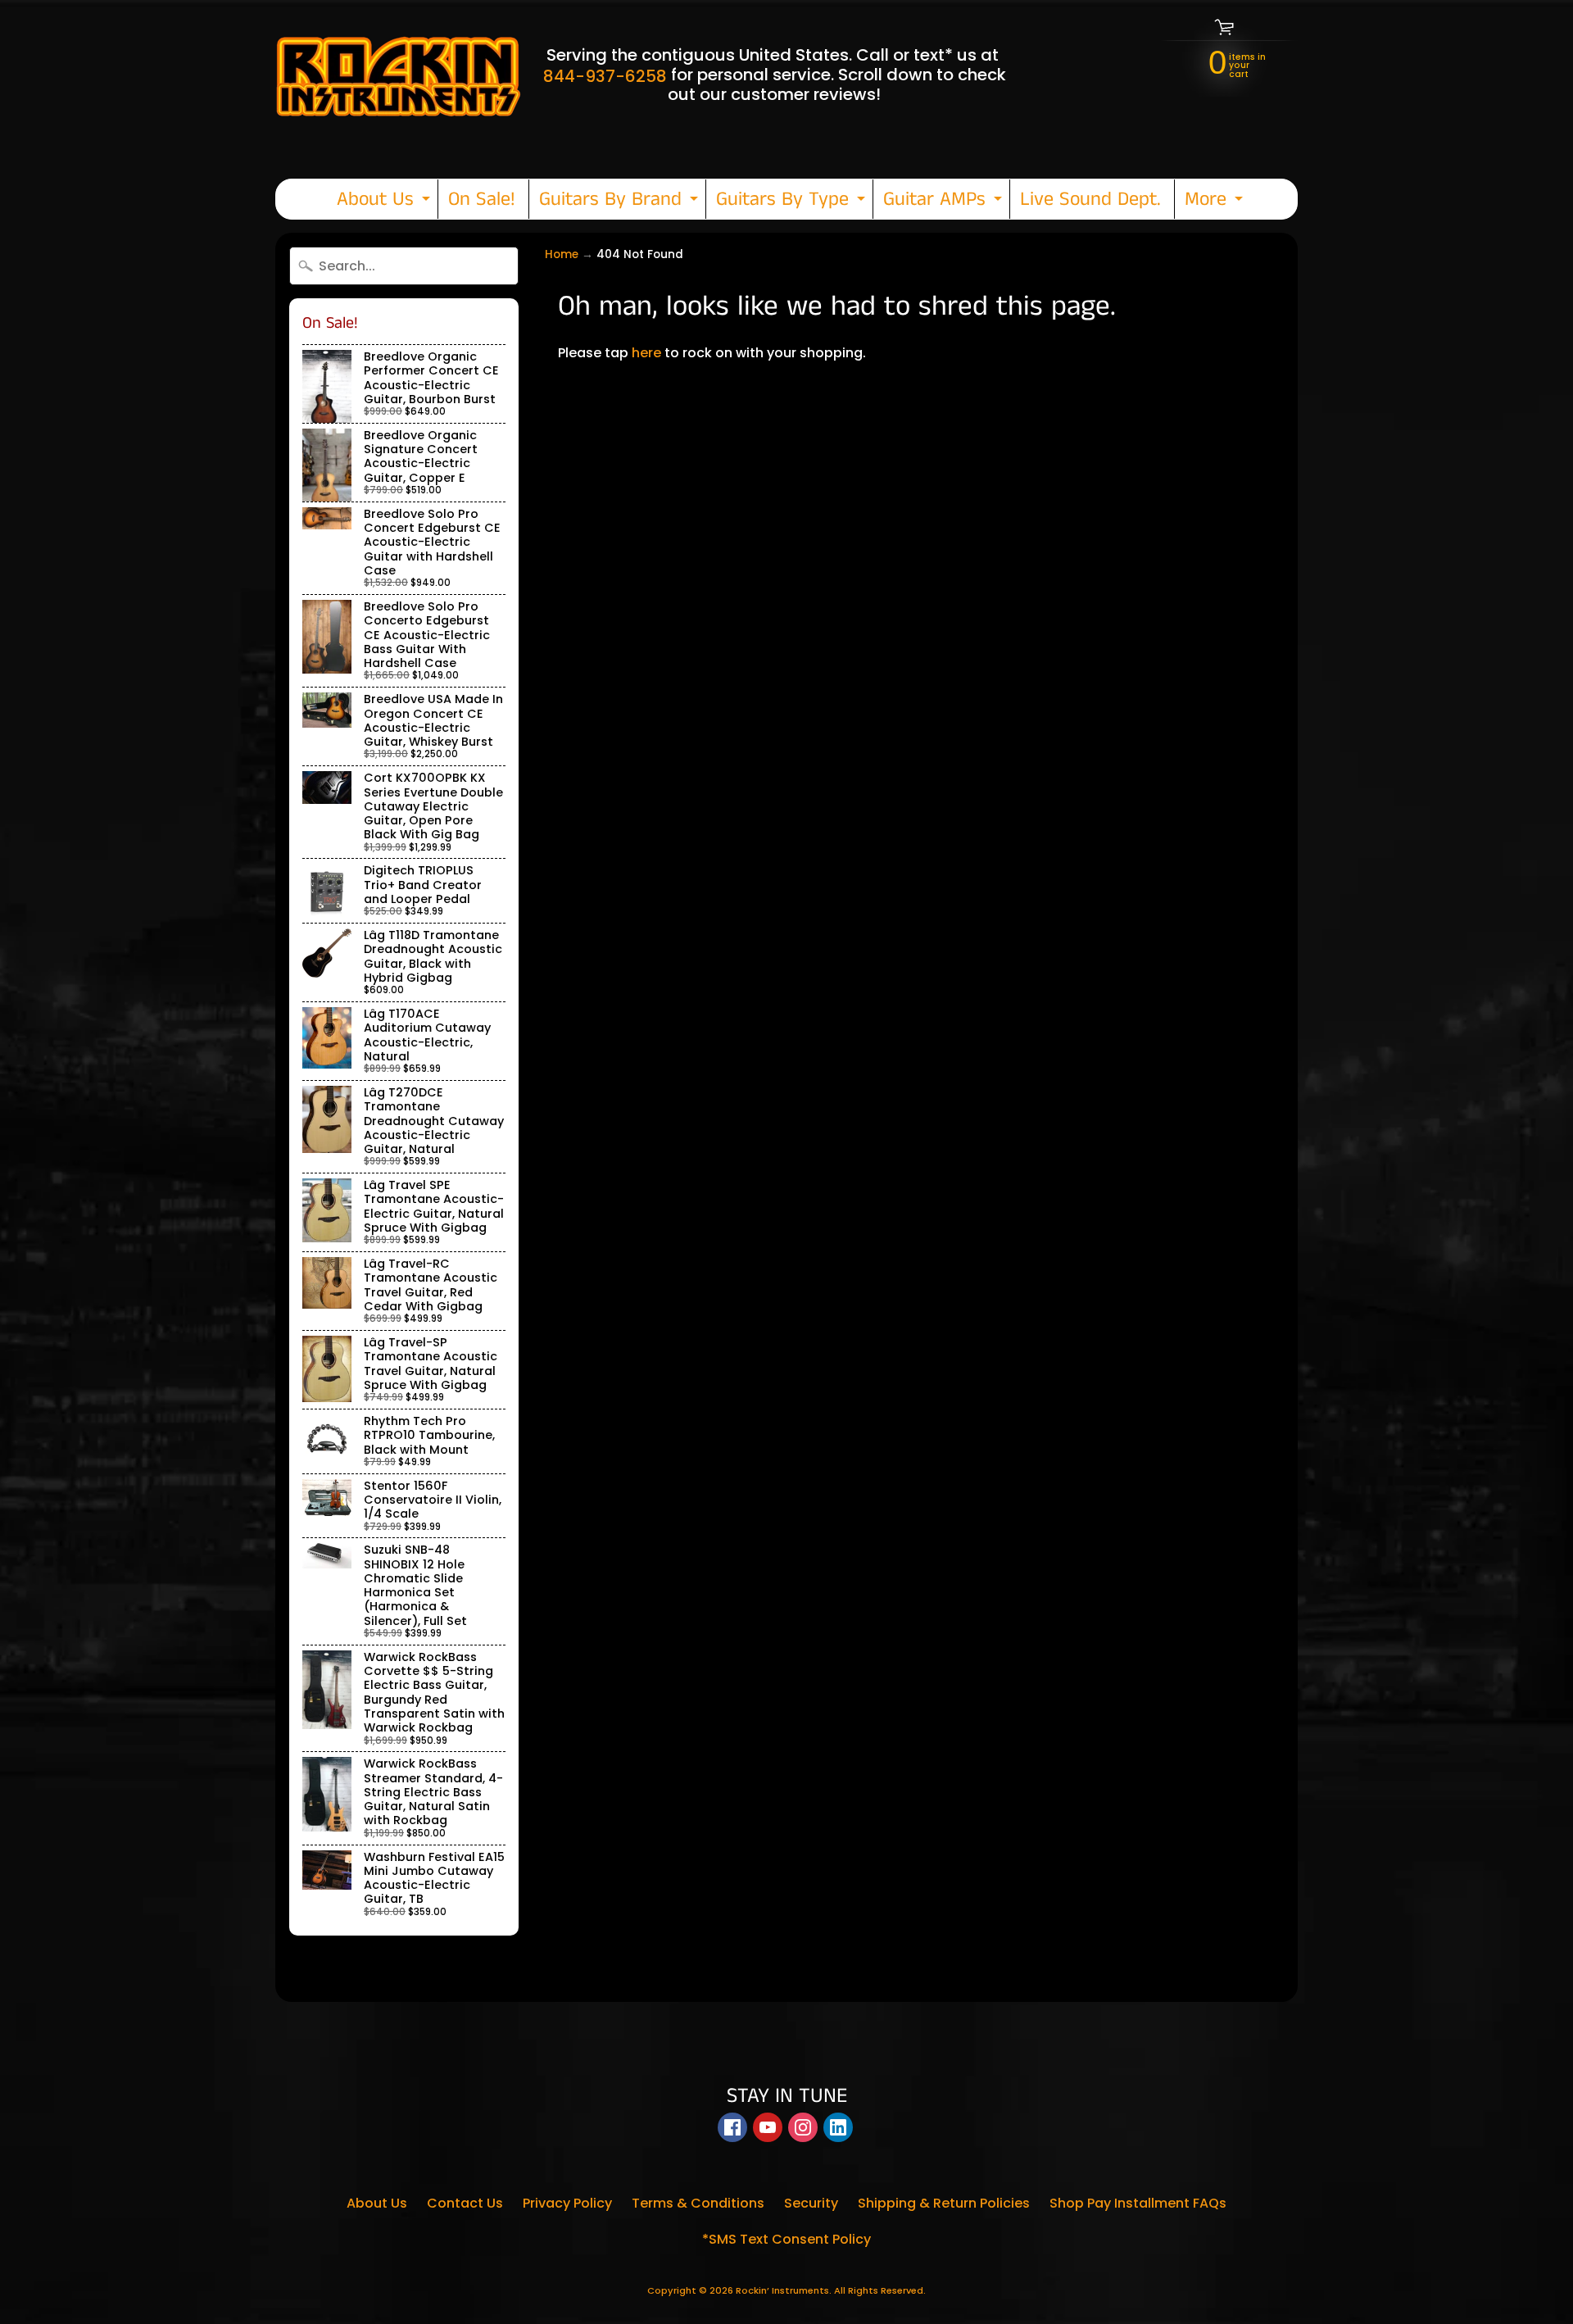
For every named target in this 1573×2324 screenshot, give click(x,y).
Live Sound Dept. (1090, 199)
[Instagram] (803, 2127)
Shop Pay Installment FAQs (1138, 2203)
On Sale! (482, 199)
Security (811, 2203)
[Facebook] (732, 2127)
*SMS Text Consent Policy (786, 2239)
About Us (385, 202)
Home (562, 254)
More (1216, 202)
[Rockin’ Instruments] (398, 75)
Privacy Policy (567, 2203)
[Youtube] (768, 2127)
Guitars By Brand (621, 202)
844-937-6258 (605, 76)
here (646, 353)
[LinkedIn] (838, 2127)
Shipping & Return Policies (944, 2203)
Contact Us (465, 2203)
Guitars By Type (793, 202)
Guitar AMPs (945, 202)
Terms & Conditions (698, 2203)
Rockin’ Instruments (782, 2290)
